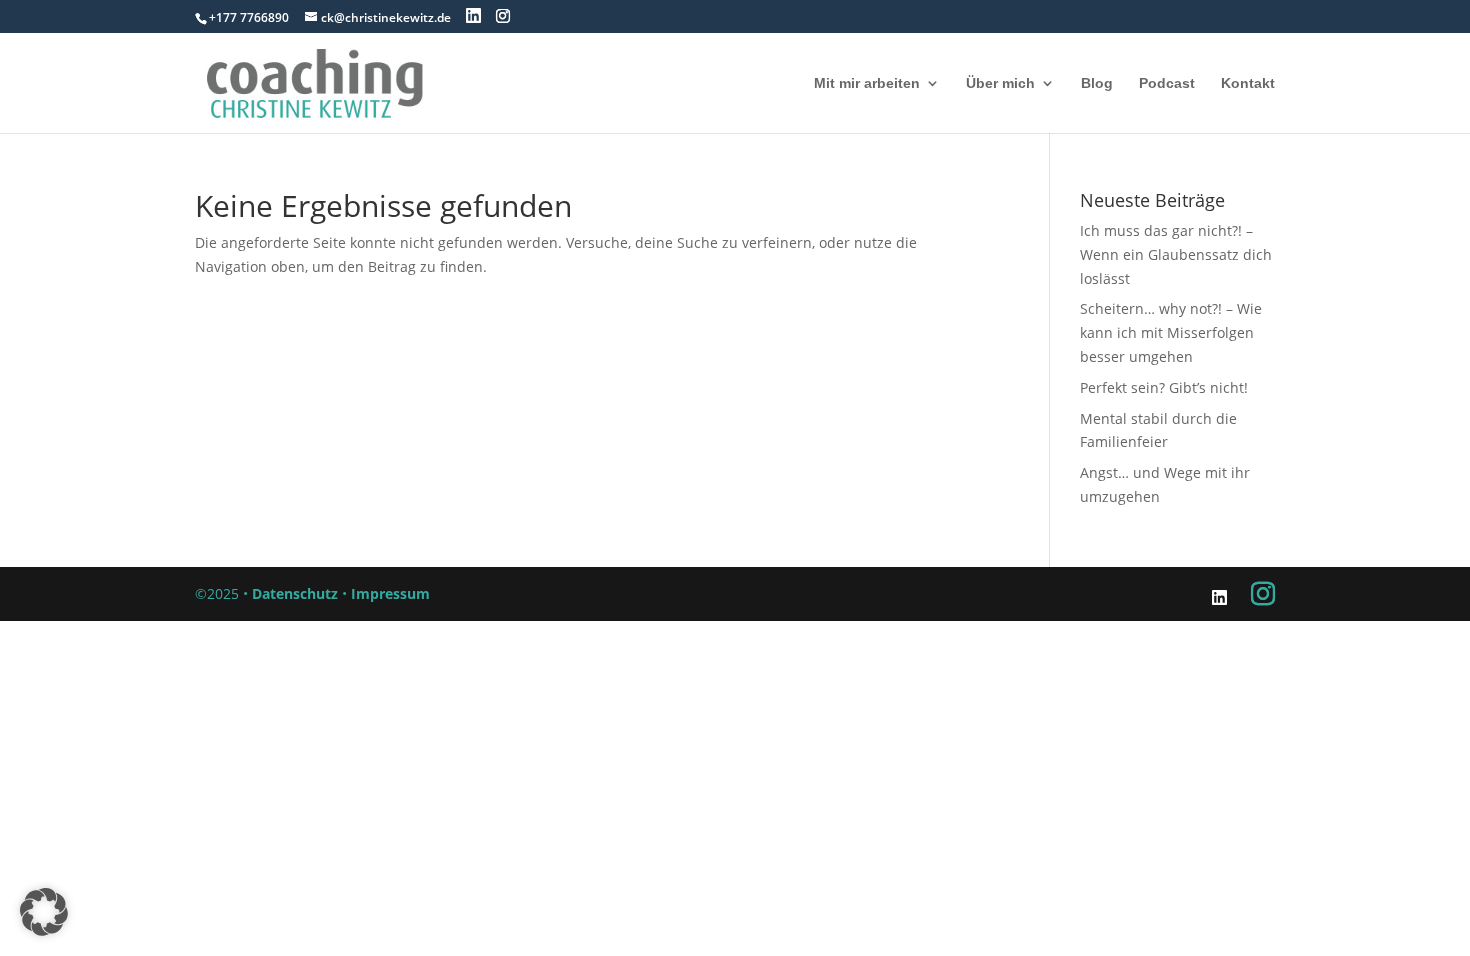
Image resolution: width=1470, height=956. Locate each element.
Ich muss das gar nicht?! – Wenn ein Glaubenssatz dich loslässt (1176, 254)
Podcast (1167, 83)
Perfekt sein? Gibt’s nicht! (1164, 387)
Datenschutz (295, 593)
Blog (1097, 83)
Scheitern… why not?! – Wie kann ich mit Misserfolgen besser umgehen (1171, 332)
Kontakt (1248, 83)
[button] (44, 912)
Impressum (390, 593)
